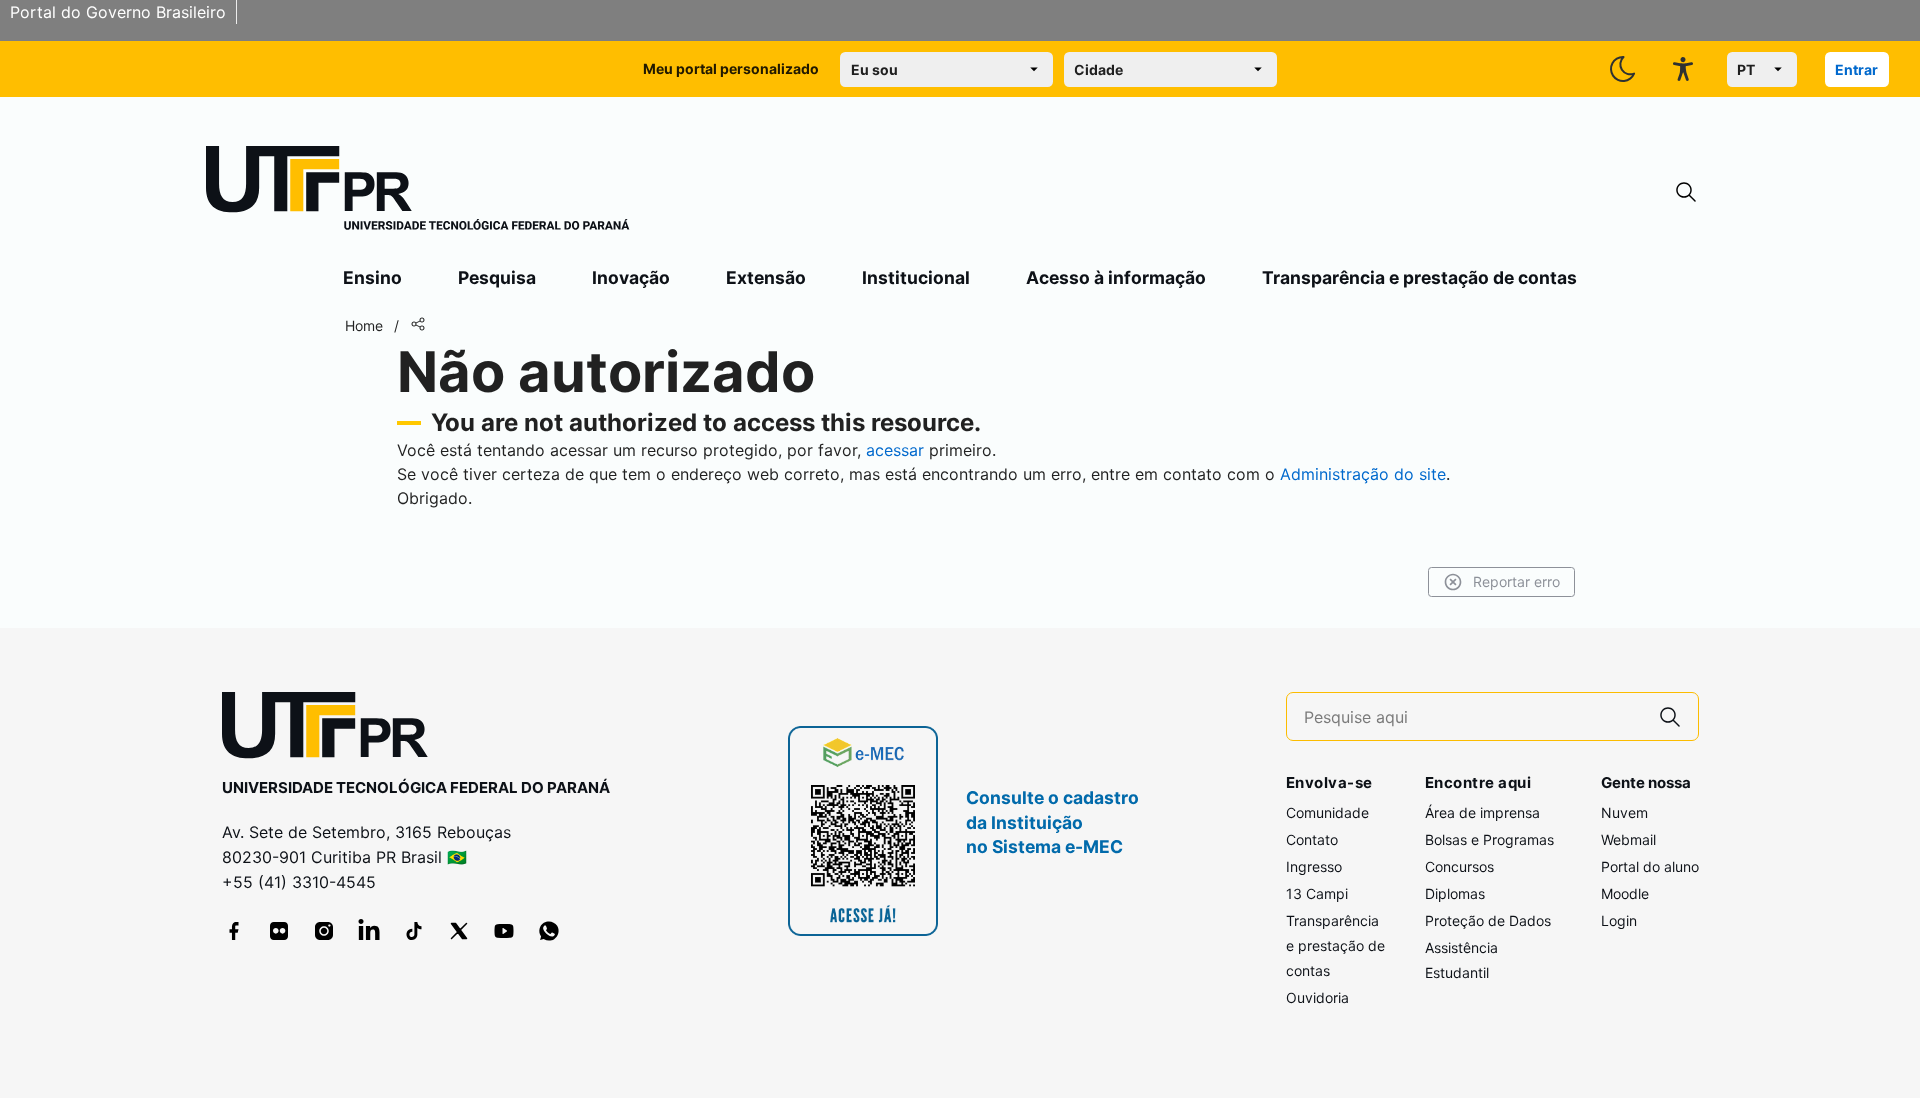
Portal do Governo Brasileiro (118, 12)
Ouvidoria (1317, 997)
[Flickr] (279, 931)
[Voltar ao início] (332, 729)
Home (364, 325)
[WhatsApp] (549, 931)
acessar (895, 450)
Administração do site (1363, 474)
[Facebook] (234, 931)
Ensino (372, 277)
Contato (1312, 839)
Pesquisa (497, 277)
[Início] (418, 192)
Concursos (1459, 866)
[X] (459, 931)
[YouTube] (504, 931)
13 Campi (1317, 893)
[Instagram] (324, 931)
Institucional (916, 277)
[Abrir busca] (1686, 192)
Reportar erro (1516, 581)
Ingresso (1314, 866)
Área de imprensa (1482, 812)
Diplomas (1455, 893)
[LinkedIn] (369, 931)
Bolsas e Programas (1489, 839)
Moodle (1625, 893)
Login (1619, 920)
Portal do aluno (1650, 866)
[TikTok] (414, 931)
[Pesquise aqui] (1670, 716)
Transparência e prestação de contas (1419, 277)
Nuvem (1624, 812)
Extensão (766, 277)
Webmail (1628, 839)
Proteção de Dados (1488, 920)
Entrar (1856, 69)
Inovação (631, 277)
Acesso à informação (1116, 277)
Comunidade (1327, 812)
